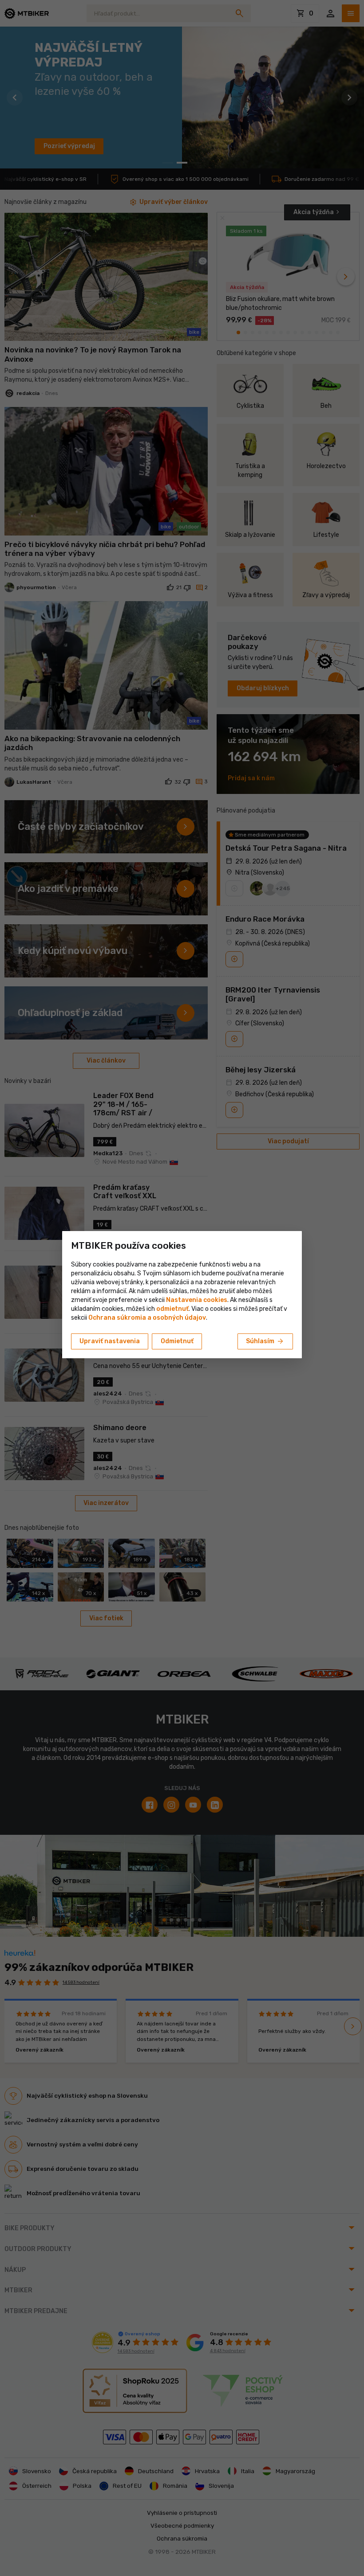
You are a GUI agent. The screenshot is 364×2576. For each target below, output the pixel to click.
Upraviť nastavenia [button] (110, 1341)
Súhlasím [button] (265, 1341)
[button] (172, 1309)
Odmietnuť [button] (177, 1341)
